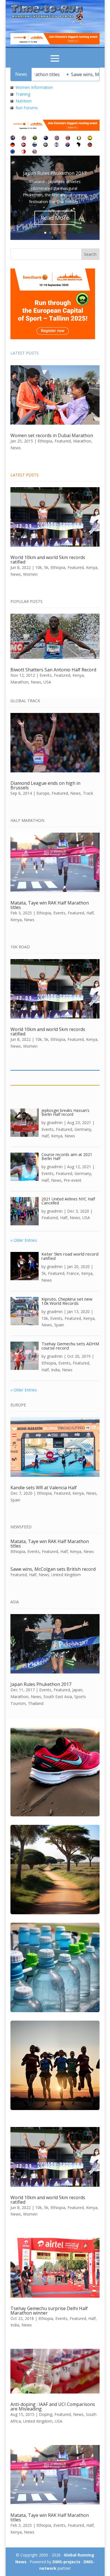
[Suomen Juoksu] (35, 145)
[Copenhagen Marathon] (24, 145)
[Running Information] (13, 138)
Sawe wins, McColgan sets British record (53, 1569)
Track (88, 793)
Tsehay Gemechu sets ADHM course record (70, 1346)
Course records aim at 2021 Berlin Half (67, 1156)
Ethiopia (45, 441)
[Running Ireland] (79, 138)
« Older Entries (24, 1240)
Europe (43, 793)
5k (46, 567)
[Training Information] (12, 94)
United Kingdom (66, 1575)
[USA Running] (24, 138)
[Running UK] (57, 138)
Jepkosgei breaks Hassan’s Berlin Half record (65, 1112)
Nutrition (24, 101)
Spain (59, 1325)
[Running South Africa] (35, 138)
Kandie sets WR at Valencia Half (44, 1488)
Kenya (92, 567)
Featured (63, 441)
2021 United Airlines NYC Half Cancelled (68, 1201)
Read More (55, 218)
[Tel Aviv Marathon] (57, 145)
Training (23, 94)
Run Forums (27, 108)
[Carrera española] (90, 138)
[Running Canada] (68, 138)
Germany (83, 1129)
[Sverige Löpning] (46, 145)
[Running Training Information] (12, 108)
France (73, 1273)
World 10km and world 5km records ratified (48, 560)
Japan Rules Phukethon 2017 (55, 173)
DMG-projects (66, 2562)
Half (90, 913)
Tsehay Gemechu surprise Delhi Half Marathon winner (49, 2311)
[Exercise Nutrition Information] (12, 101)
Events (46, 675)
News (16, 448)
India (55, 1370)
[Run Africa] (79, 145)
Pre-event (73, 1180)
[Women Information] (12, 87)
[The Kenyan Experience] (90, 145)
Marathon (82, 441)
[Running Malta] (24, 152)
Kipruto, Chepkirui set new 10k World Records (67, 1301)
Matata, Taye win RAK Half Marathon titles (50, 905)
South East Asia (58, 1697)
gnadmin (55, 1122)
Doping (46, 2414)
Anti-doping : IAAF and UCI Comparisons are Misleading (53, 2407)
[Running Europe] (13, 152)
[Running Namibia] (35, 152)
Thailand (36, 1703)
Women (30, 574)
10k (38, 567)
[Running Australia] (68, 145)
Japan (77, 1690)
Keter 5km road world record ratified (70, 1256)
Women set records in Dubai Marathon (52, 435)
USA (47, 682)
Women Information (34, 87)
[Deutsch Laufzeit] (13, 145)
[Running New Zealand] (46, 138)
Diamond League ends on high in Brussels (45, 785)
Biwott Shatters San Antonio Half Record (53, 670)
